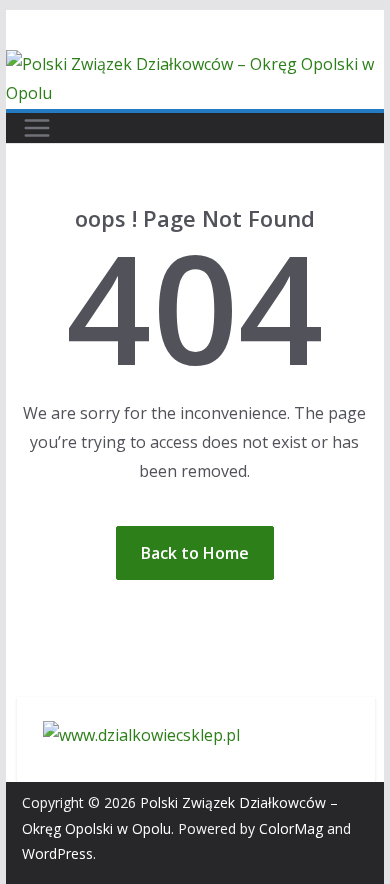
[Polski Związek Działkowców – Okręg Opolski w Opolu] (195, 64)
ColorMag (291, 828)
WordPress (57, 853)
